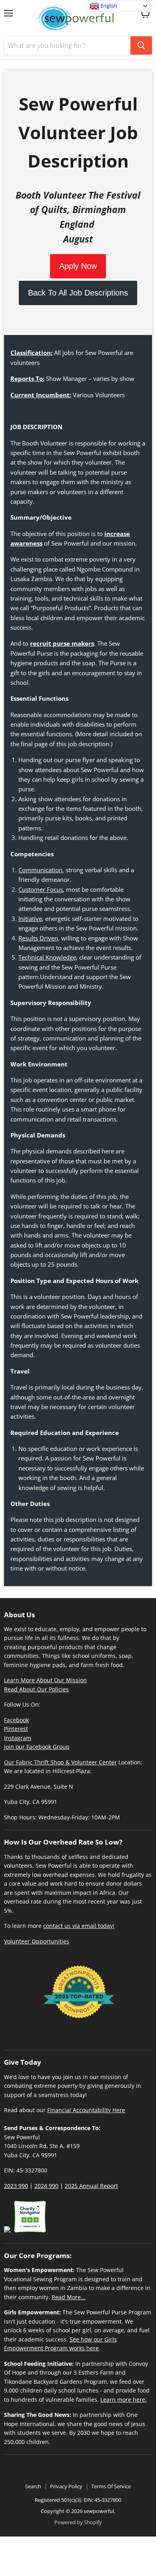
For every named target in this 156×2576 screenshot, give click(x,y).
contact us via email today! (79, 1926)
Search (33, 2486)
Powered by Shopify (78, 2522)
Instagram (18, 1738)
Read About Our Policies (36, 1689)
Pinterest (16, 1729)
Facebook (16, 1720)
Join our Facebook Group (37, 1747)
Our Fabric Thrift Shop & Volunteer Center (60, 1762)
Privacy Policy (66, 2486)
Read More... (69, 2297)
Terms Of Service (111, 2486)
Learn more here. (124, 2400)
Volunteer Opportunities (37, 1941)
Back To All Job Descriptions (78, 293)
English (108, 6)
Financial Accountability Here (86, 2110)
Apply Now (78, 266)
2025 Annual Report (91, 2186)
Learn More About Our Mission (45, 1680)
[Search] (141, 45)
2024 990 (46, 2186)
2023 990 (16, 2186)
